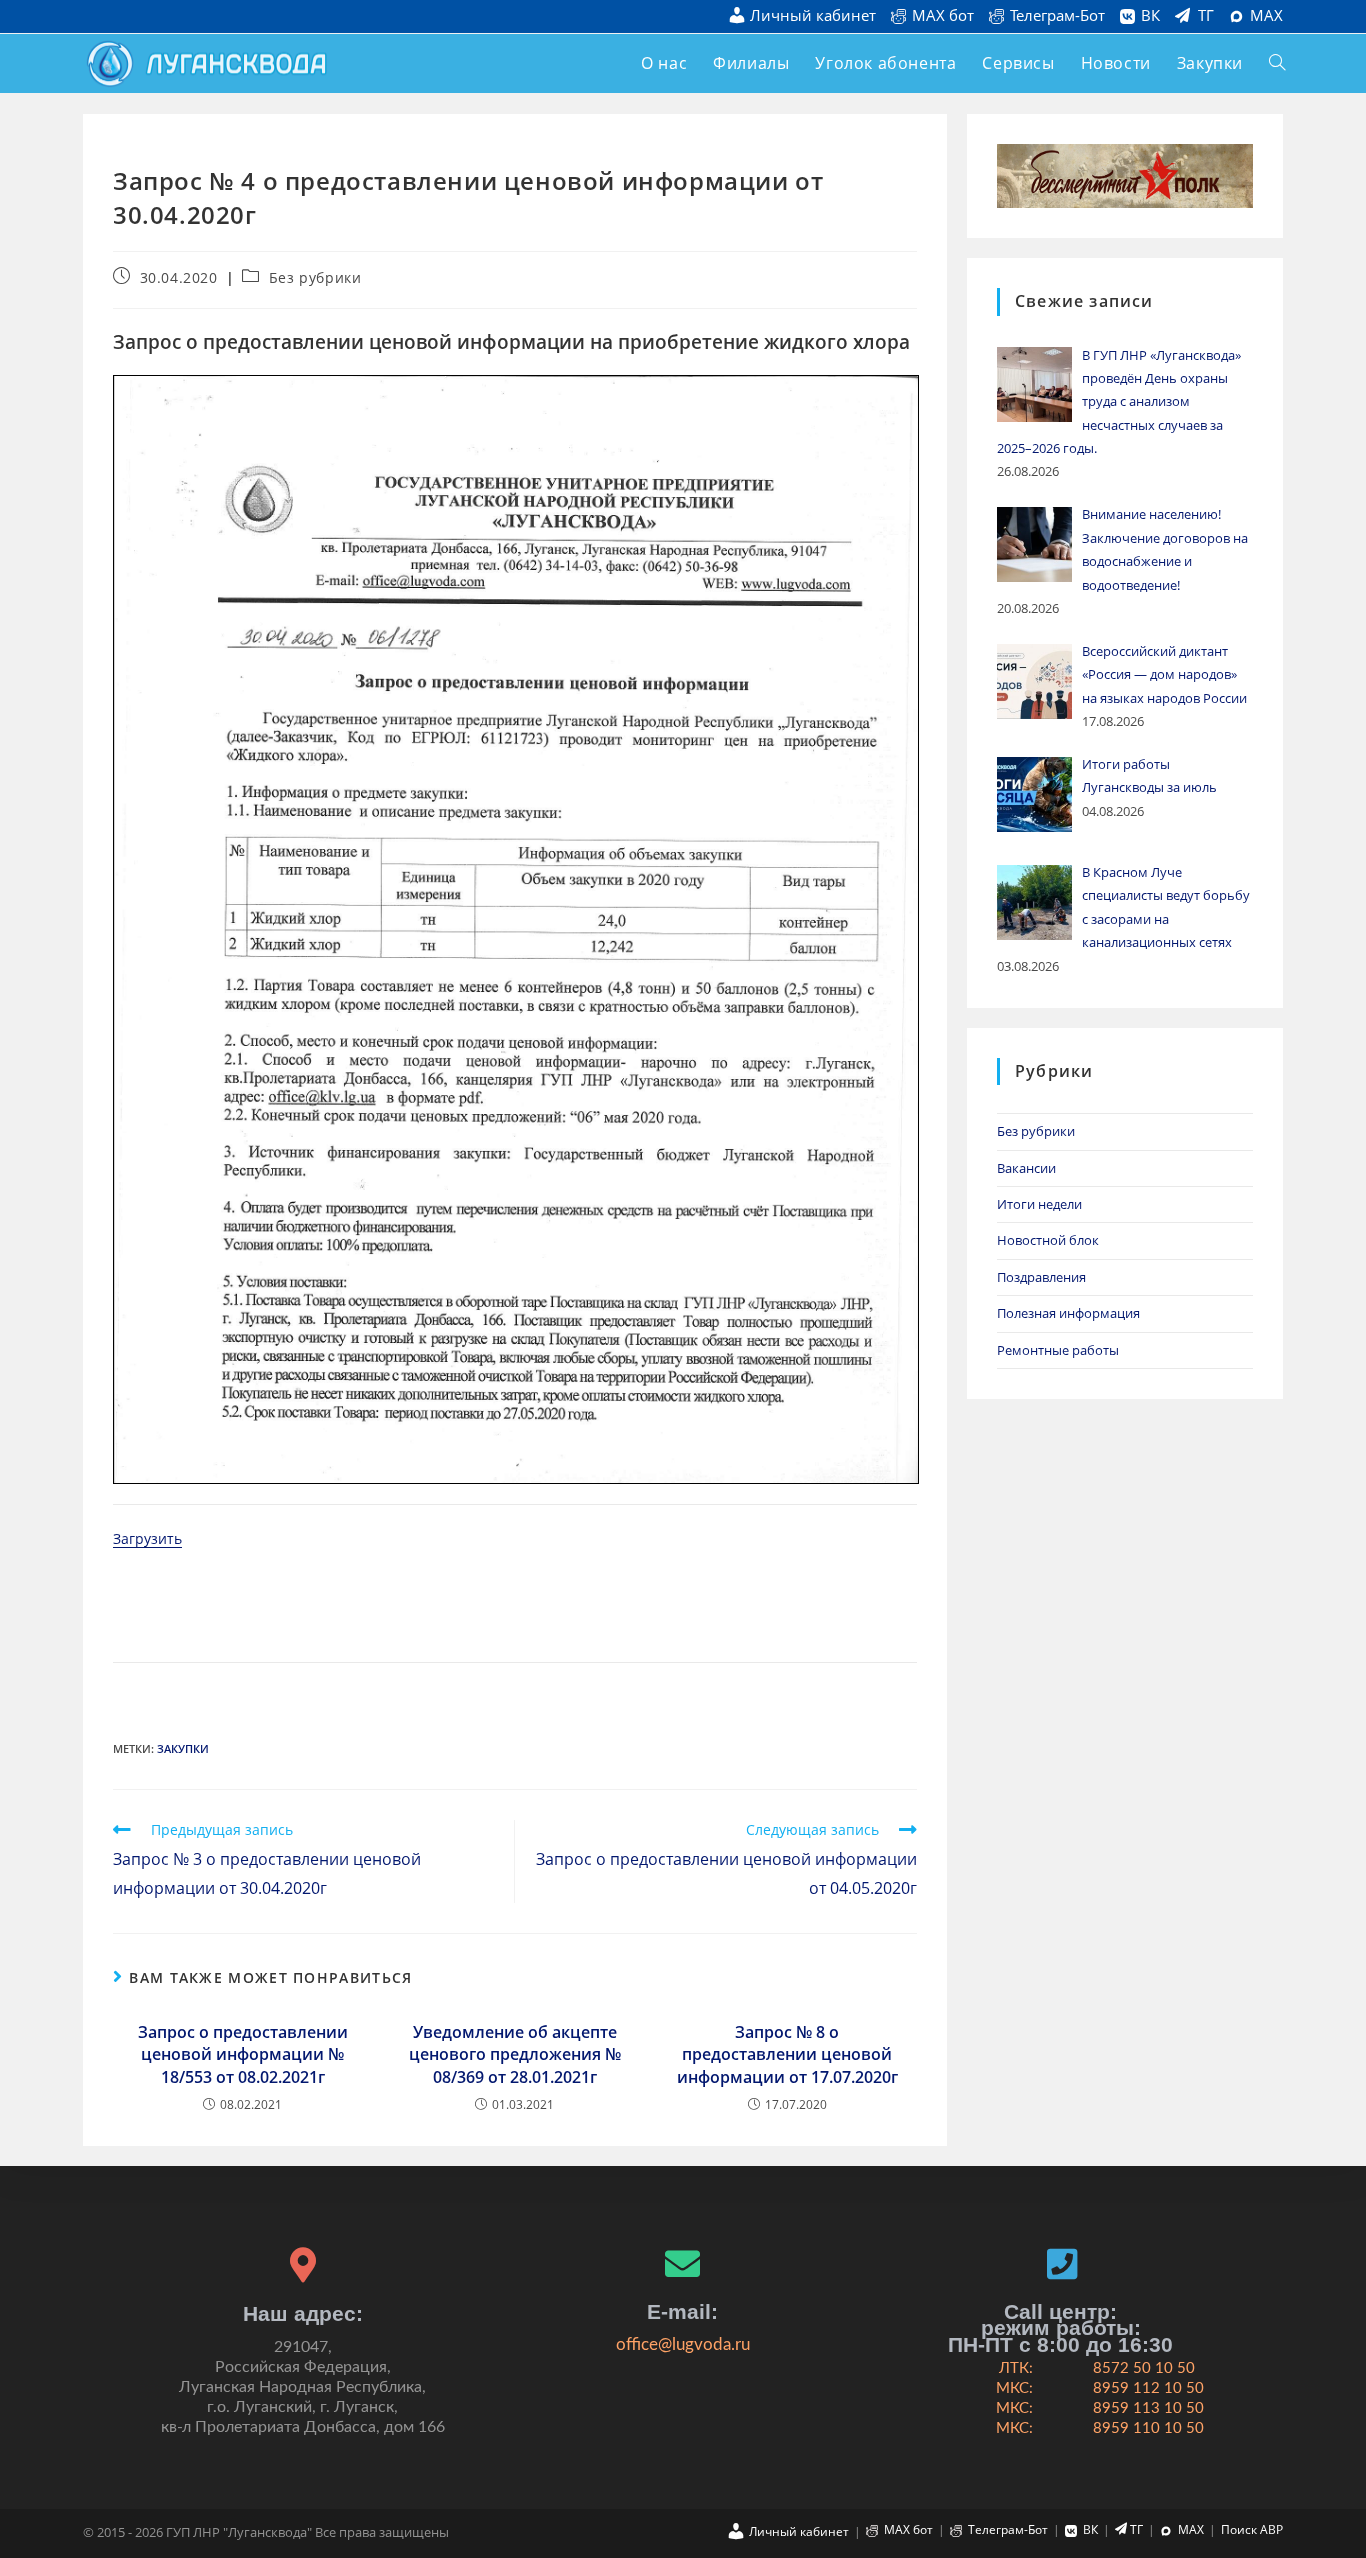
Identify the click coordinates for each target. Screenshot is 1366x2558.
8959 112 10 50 (1148, 2388)
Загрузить (147, 1538)
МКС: (1014, 2388)
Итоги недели (1039, 1204)
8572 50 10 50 (1144, 2368)
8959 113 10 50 (1148, 2408)
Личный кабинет (813, 16)
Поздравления (1041, 1277)
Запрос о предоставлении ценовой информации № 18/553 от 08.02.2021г (243, 2054)
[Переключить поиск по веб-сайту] (1277, 63)
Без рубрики (315, 277)
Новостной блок (1048, 1240)
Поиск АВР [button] (1252, 2529)
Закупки (183, 1748)
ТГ (1206, 16)
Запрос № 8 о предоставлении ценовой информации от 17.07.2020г (787, 2054)
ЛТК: (1016, 2368)
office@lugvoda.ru (683, 2344)
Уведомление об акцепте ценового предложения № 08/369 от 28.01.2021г (515, 2054)
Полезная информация (1068, 1313)
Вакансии (1026, 1168)
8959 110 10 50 (1148, 2428)
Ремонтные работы (1058, 1350)
